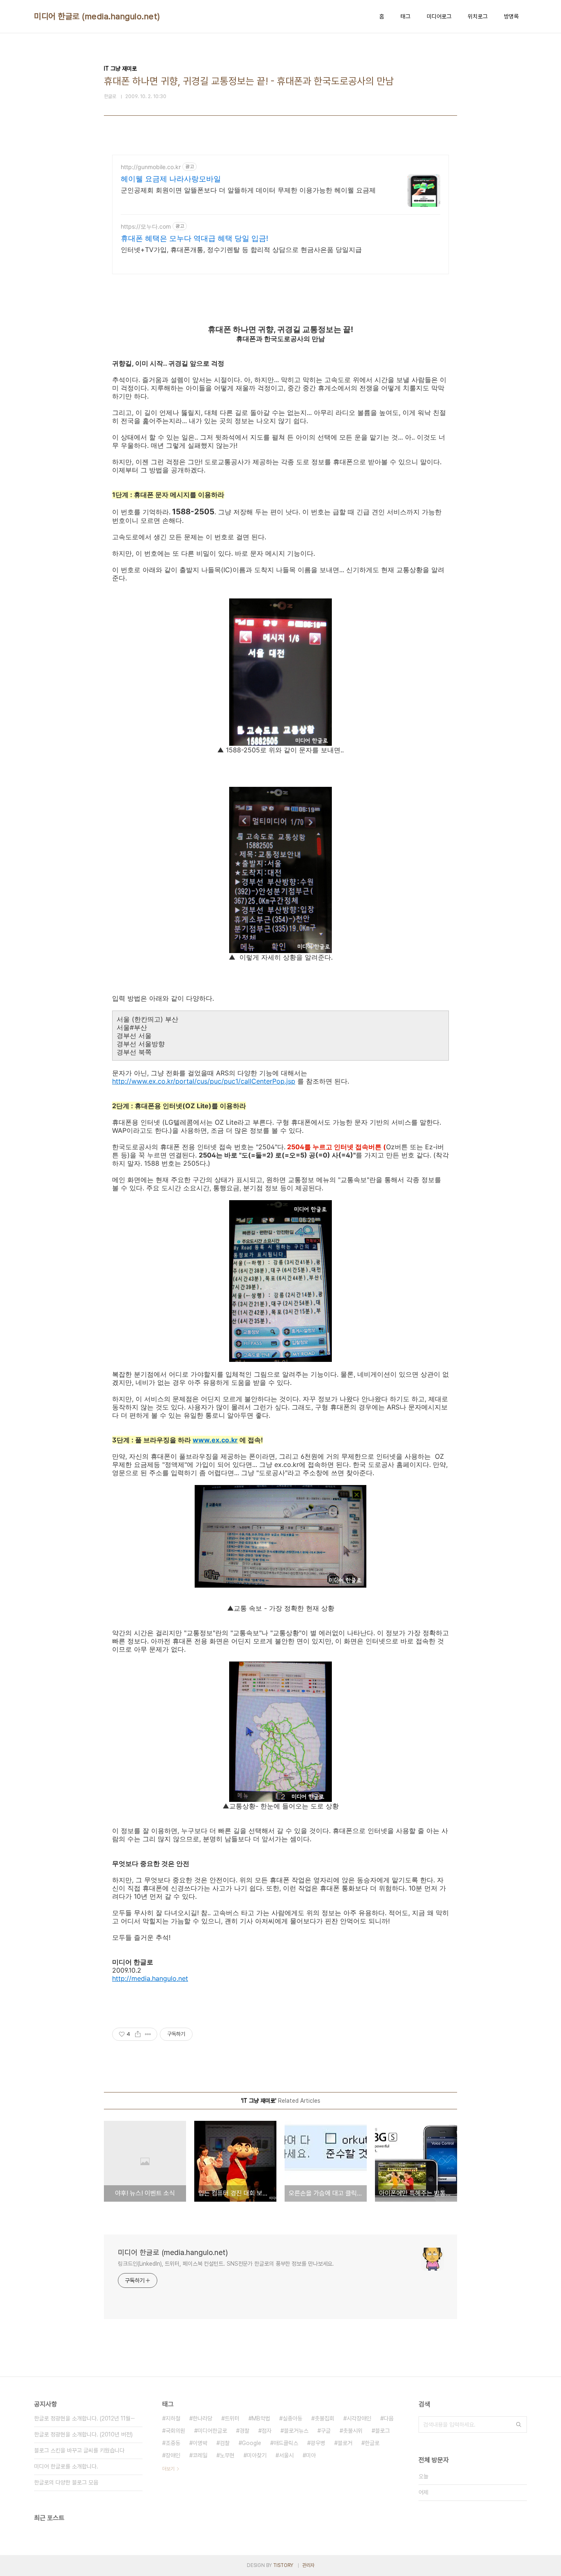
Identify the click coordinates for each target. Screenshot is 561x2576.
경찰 (244, 2431)
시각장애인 (359, 2418)
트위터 (232, 2418)
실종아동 (292, 2418)
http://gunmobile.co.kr (151, 167)
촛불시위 (353, 2431)
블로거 (345, 2443)
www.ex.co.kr (215, 1440)
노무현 (227, 2455)
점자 (267, 2431)
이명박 (200, 2443)
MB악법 (261, 2418)
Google (252, 2443)
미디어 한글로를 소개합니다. (66, 2466)
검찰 (225, 2443)
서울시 (286, 2455)
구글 (326, 2431)
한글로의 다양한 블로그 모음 (66, 2482)
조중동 (173, 2443)
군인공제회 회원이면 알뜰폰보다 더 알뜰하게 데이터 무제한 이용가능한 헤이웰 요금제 (248, 190)
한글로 (372, 2443)
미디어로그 (439, 16)
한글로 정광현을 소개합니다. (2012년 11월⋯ (85, 2418)
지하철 (173, 2418)
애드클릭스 (286, 2443)
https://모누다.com (146, 226)
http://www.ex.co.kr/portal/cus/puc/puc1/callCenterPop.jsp (204, 1081)
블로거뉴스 (296, 2431)
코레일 (200, 2455)
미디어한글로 (212, 2431)
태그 (405, 16)
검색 (519, 2425)
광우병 (318, 2443)
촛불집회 (324, 2418)
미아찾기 (257, 2455)
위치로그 (478, 16)
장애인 (173, 2455)
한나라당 (202, 2418)
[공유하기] (138, 2034)
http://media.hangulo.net (150, 1978)
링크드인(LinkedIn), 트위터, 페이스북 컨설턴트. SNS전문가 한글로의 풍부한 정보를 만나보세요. (226, 2264)
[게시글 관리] (148, 2034)
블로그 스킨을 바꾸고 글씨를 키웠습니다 (79, 2450)
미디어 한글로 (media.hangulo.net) (97, 16)
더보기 (168, 2469)
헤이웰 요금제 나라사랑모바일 (171, 179)
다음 (389, 2418)
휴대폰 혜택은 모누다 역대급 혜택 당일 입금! (194, 238)
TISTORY (283, 2565)
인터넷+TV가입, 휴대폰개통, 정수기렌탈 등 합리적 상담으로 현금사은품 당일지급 (241, 250)
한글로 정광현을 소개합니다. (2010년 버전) (83, 2434)
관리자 (308, 2565)
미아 (311, 2455)
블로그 (382, 2431)
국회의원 (175, 2431)
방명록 (511, 16)
